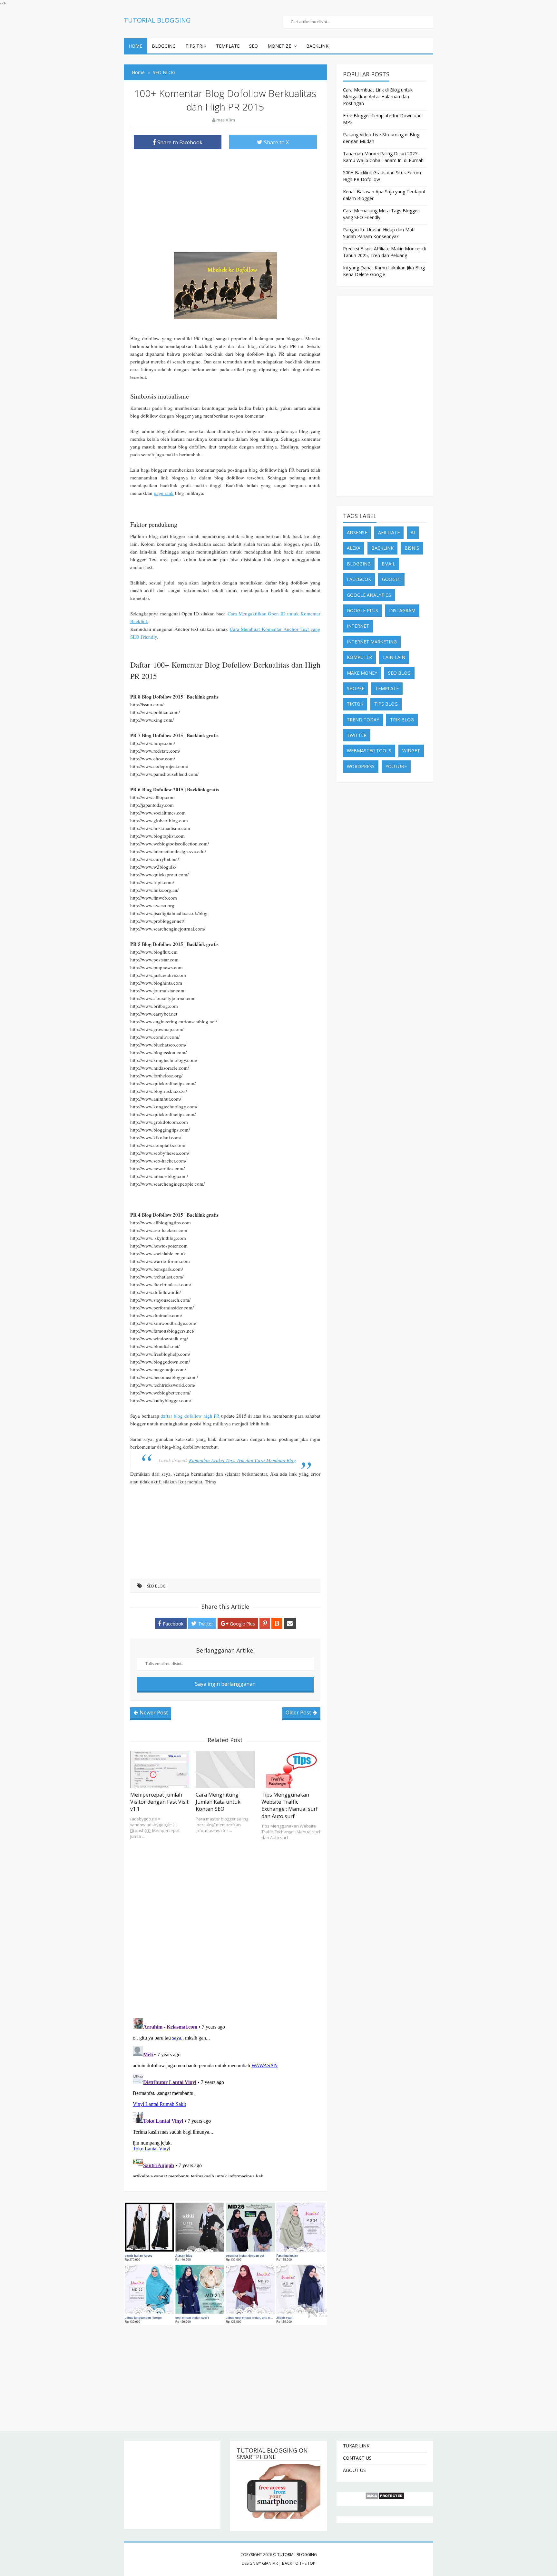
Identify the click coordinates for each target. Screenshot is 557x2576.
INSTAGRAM (402, 610)
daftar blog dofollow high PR (190, 1416)
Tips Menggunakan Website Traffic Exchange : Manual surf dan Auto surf (290, 1805)
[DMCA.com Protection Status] (385, 2496)
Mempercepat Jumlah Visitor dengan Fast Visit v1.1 (159, 1802)
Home (135, 46)
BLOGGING (164, 46)
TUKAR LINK (356, 2446)
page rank (164, 493)
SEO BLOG (156, 1586)
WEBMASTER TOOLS (369, 751)
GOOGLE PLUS (362, 610)
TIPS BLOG (386, 704)
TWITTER (357, 735)
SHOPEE (356, 688)
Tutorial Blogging (297, 2555)
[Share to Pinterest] (265, 1623)
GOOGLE (391, 579)
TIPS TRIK (196, 46)
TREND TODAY (363, 720)
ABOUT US (354, 2470)
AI (413, 532)
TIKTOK (355, 704)
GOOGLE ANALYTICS (369, 595)
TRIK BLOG (402, 720)
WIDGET (411, 751)
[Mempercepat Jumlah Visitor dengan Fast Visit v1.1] (160, 1770)
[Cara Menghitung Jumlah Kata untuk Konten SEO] (225, 1770)
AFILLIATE (389, 532)
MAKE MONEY (362, 673)
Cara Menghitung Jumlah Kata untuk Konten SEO (218, 1802)
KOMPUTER (359, 657)
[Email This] (290, 1623)
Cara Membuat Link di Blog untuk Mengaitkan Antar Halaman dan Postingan (378, 96)
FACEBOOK (359, 579)
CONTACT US (357, 2458)
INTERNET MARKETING (372, 642)
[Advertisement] (225, 199)
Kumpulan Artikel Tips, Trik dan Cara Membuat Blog (242, 1460)
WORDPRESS (361, 766)
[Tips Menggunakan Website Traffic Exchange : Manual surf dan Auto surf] (291, 1770)
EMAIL (388, 564)
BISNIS (412, 548)
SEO (254, 46)
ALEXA (354, 548)
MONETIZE (279, 46)
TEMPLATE (228, 46)
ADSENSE (357, 532)
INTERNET (358, 626)
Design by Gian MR (260, 2563)
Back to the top (299, 2563)
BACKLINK (317, 46)
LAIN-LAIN (394, 657)
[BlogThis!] (277, 1623)
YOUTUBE (396, 766)
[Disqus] (225, 1927)
